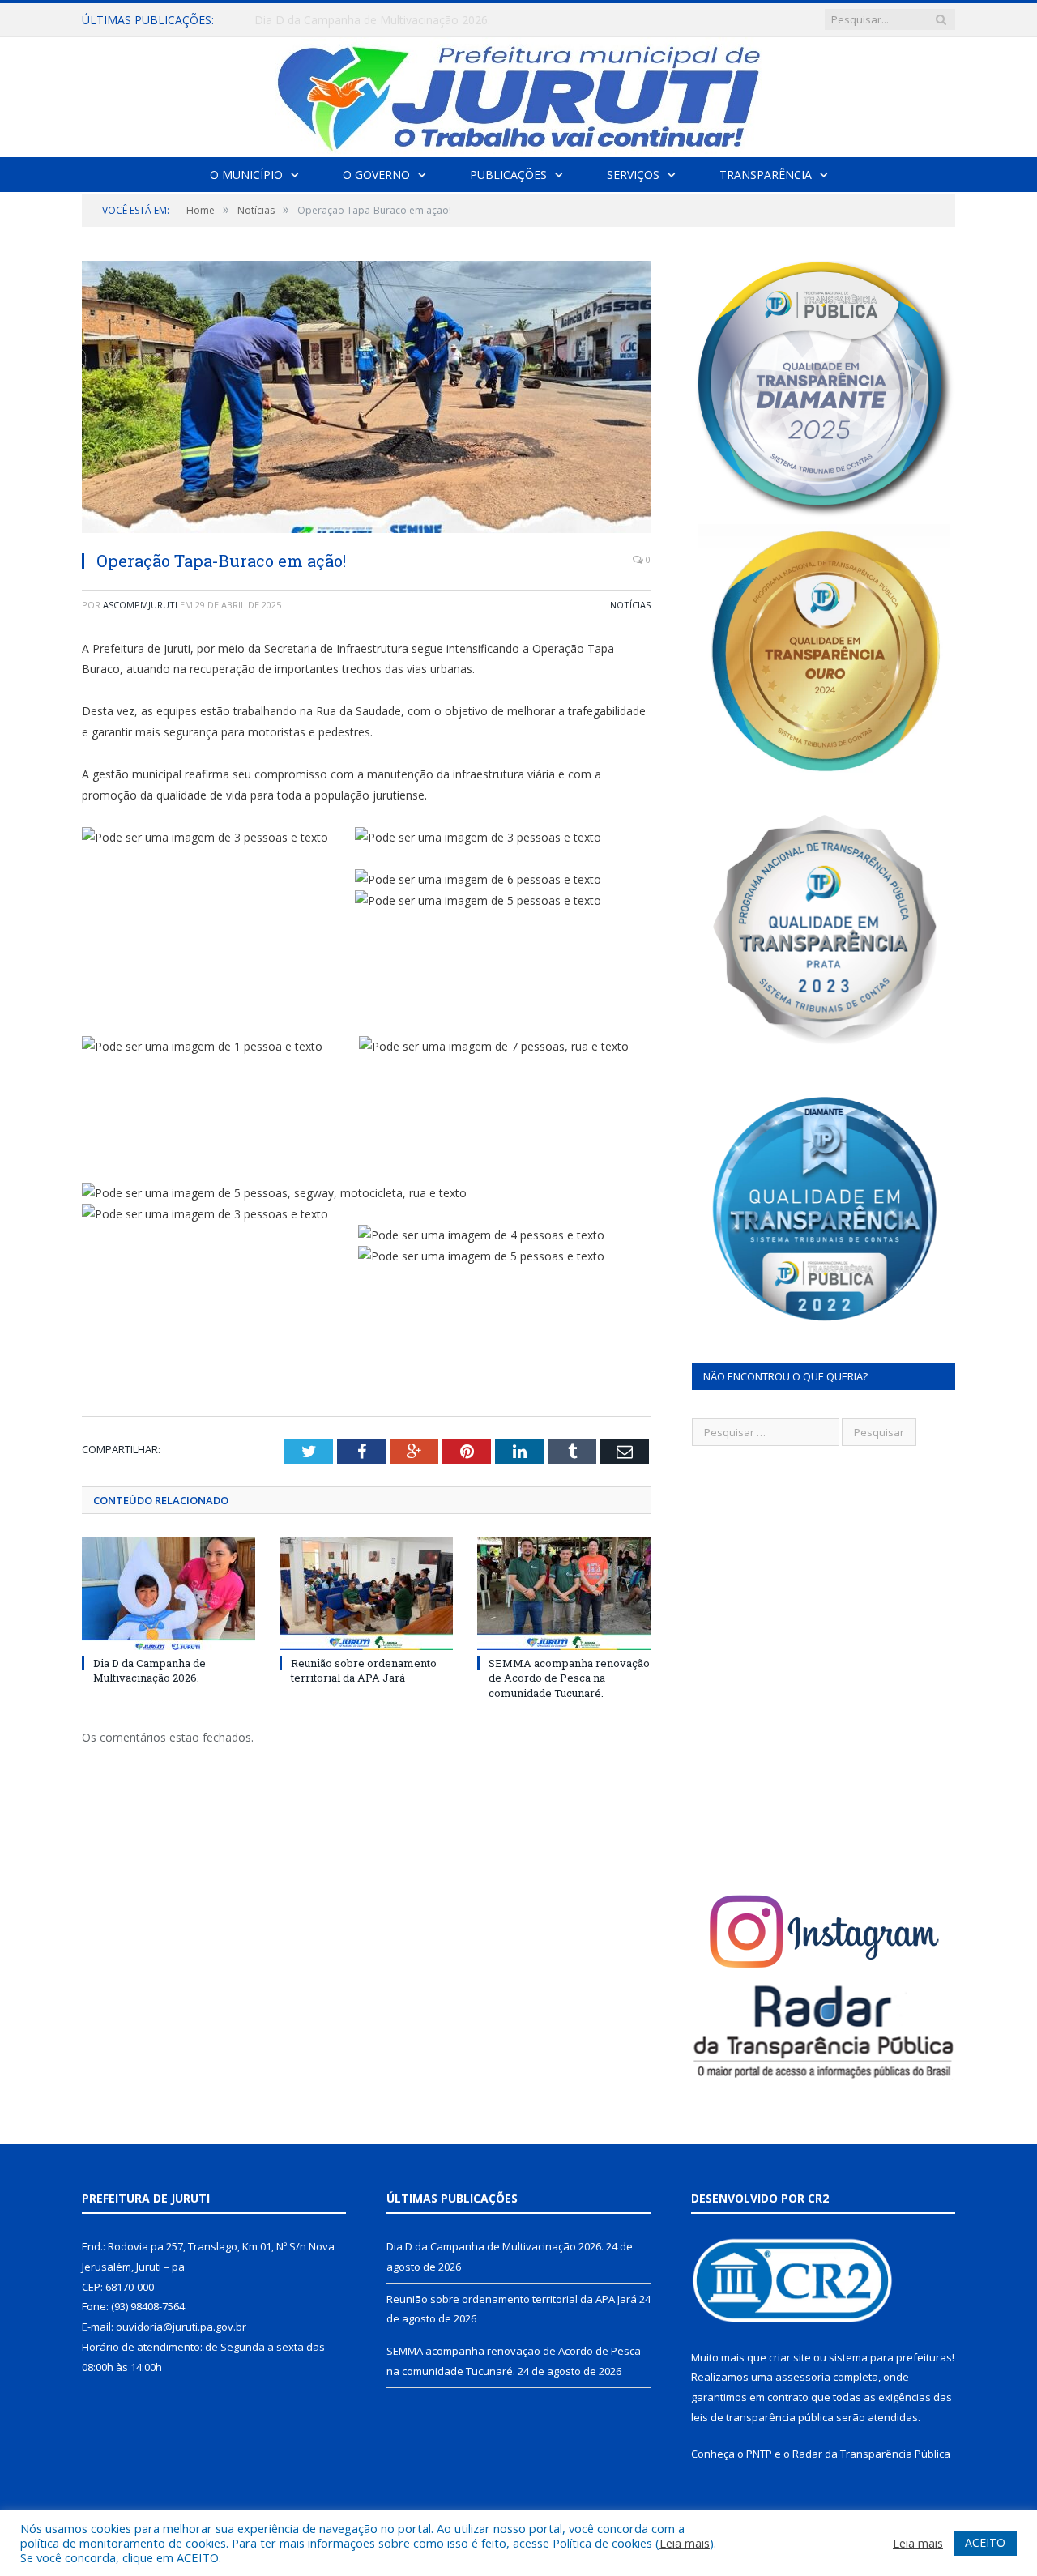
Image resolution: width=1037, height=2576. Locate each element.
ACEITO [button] (985, 2542)
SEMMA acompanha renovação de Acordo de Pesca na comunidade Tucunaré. (569, 1678)
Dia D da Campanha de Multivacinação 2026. (149, 1670)
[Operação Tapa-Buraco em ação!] (366, 399)
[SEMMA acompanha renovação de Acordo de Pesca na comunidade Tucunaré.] (564, 1593)
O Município (246, 175)
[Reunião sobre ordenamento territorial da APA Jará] (366, 1593)
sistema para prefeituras (890, 2357)
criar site (790, 2357)
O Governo (376, 175)
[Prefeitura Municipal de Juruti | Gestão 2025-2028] (518, 94)
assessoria (803, 2377)
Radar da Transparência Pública (871, 2454)
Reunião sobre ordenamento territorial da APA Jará (388, 20)
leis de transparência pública (762, 2417)
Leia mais (685, 2543)
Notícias (630, 605)
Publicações (508, 175)
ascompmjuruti (140, 605)
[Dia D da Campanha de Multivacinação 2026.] (169, 1593)
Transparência (766, 175)
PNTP (759, 2454)
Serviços (633, 175)
